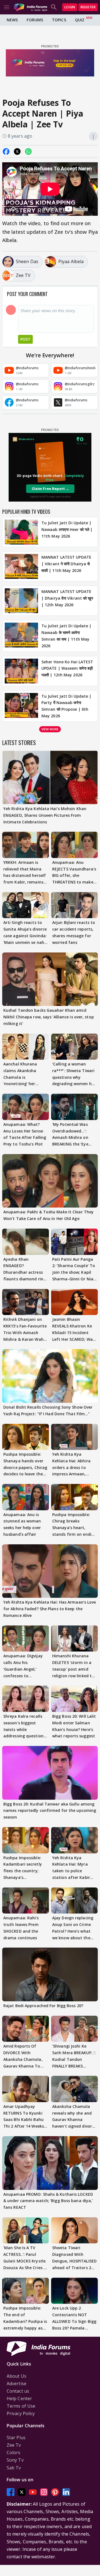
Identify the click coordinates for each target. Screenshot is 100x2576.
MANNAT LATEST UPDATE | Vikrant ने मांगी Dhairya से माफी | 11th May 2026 (66, 564)
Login (70, 7)
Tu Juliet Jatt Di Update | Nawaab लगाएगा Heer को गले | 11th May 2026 (67, 529)
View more (50, 729)
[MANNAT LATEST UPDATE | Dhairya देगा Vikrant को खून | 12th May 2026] (21, 601)
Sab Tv (14, 2468)
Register (88, 7)
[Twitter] (22, 2492)
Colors (14, 2452)
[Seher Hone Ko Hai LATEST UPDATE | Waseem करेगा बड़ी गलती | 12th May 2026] (21, 671)
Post (25, 339)
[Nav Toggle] (7, 7)
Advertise (17, 2384)
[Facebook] (11, 2492)
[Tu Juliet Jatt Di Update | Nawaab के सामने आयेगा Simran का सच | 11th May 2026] (21, 636)
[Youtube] (33, 2492)
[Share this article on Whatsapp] (28, 151)
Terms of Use (21, 2406)
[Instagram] (44, 2492)
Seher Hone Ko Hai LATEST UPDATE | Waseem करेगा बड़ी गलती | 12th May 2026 (67, 668)
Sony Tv (15, 2460)
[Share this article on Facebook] (6, 151)
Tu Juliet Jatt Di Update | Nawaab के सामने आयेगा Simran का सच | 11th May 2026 (67, 636)
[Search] (54, 7)
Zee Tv (14, 2445)
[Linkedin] (66, 2492)
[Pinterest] (55, 2492)
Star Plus (16, 2438)
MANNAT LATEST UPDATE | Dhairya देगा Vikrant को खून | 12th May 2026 (67, 598)
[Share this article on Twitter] (17, 151)
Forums (35, 20)
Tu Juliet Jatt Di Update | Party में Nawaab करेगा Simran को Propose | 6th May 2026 (67, 706)
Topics (59, 20)
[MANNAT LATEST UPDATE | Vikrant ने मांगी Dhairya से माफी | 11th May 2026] (21, 566)
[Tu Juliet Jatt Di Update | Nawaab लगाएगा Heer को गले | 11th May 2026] (21, 532)
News (12, 20)
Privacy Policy (21, 2413)
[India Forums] (31, 7)
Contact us (18, 2391)
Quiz (80, 20)
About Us (17, 2376)
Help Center (19, 2398)
